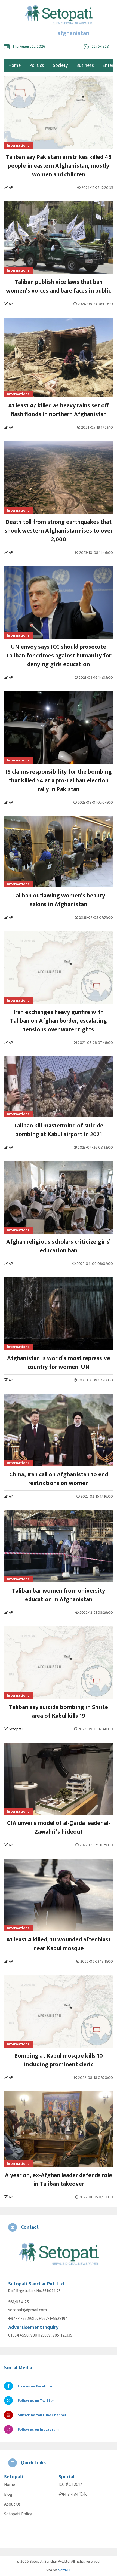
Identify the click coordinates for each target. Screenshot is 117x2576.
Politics (37, 66)
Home (10, 2485)
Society (60, 66)
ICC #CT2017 (70, 2485)
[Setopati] (59, 2254)
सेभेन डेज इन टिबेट (73, 2495)
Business (85, 66)
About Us (12, 2504)
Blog (8, 2495)
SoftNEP (65, 2570)
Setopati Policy (18, 2514)
